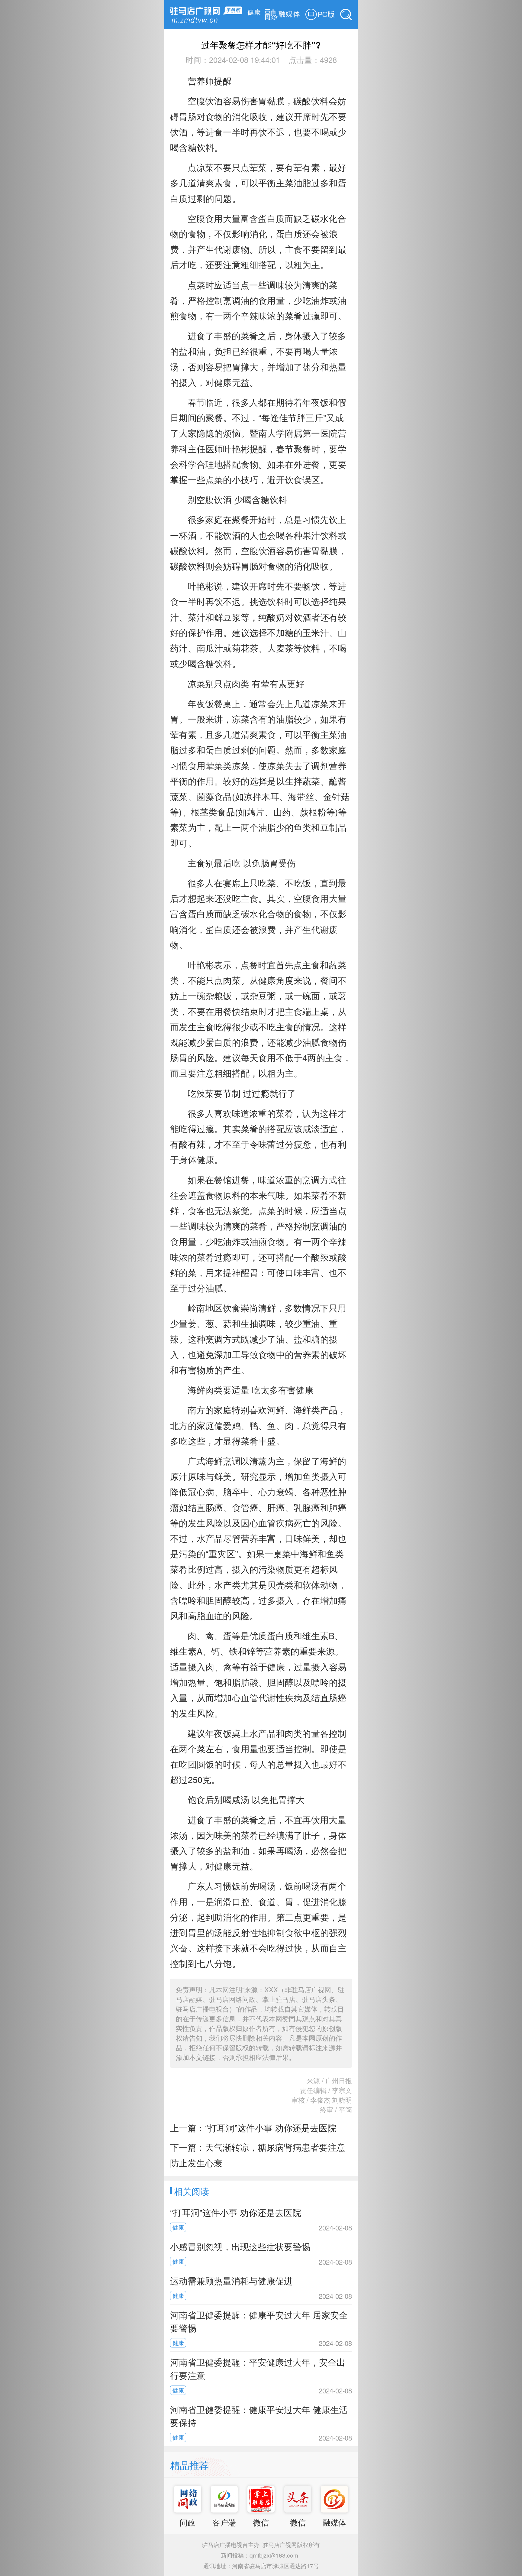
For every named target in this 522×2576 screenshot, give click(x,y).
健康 (254, 11)
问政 (188, 2522)
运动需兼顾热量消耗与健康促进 (231, 2280)
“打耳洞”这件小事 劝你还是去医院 (271, 2128)
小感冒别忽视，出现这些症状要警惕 (240, 2246)
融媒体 (334, 2522)
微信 (261, 2522)
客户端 (224, 2522)
